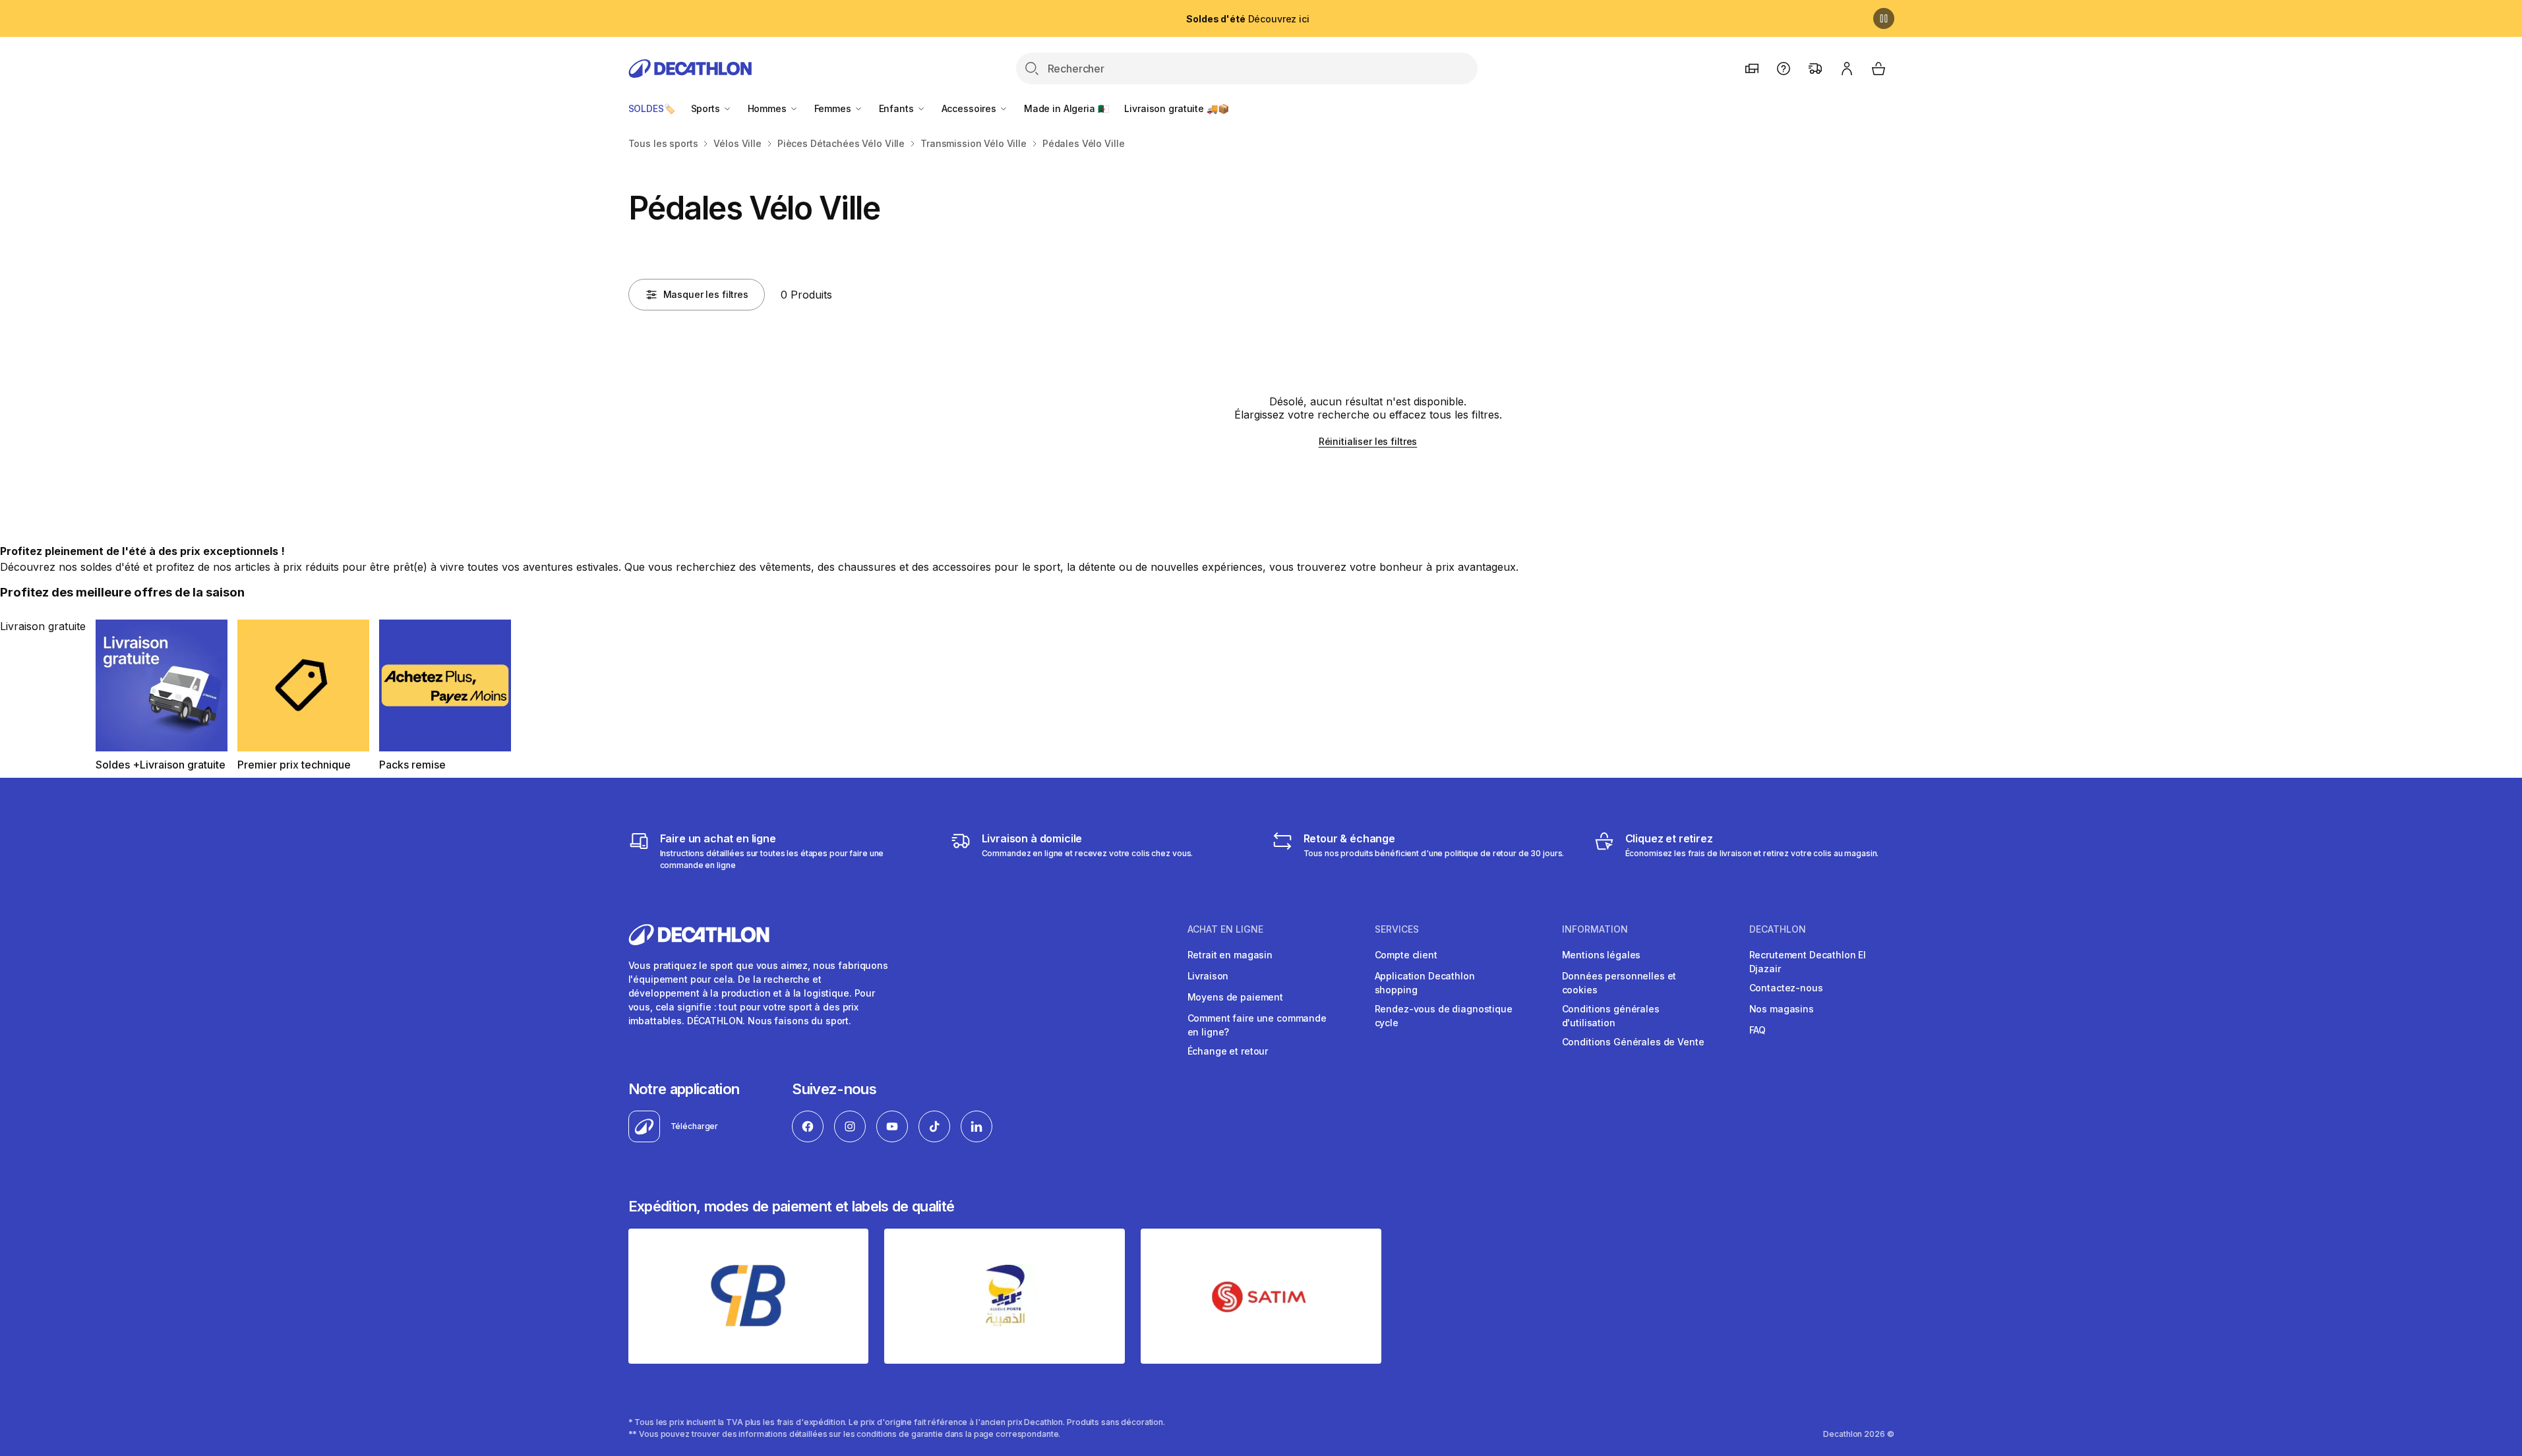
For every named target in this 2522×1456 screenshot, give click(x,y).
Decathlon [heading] (1778, 929)
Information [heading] (1595, 929)
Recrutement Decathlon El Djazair (1808, 962)
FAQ (1758, 1030)
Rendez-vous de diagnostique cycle (1444, 1016)
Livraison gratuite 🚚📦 (1176, 108)
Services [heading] (1397, 929)
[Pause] (1884, 18)
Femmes (834, 108)
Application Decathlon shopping (1425, 983)
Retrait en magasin (1230, 955)
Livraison (1208, 976)
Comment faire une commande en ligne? (1257, 1025)
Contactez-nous (1786, 988)
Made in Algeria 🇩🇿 (1066, 108)
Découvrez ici (1247, 19)
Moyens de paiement (1235, 997)
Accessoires (970, 108)
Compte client (1406, 955)
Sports (707, 108)
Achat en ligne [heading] (1225, 929)
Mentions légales (1602, 955)
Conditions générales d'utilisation (1611, 1016)
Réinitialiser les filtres (1368, 441)
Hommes (768, 108)
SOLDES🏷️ (652, 108)
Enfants (898, 108)
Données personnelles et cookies (1619, 983)
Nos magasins (1782, 1009)
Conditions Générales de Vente (1633, 1042)
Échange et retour (1228, 1051)
